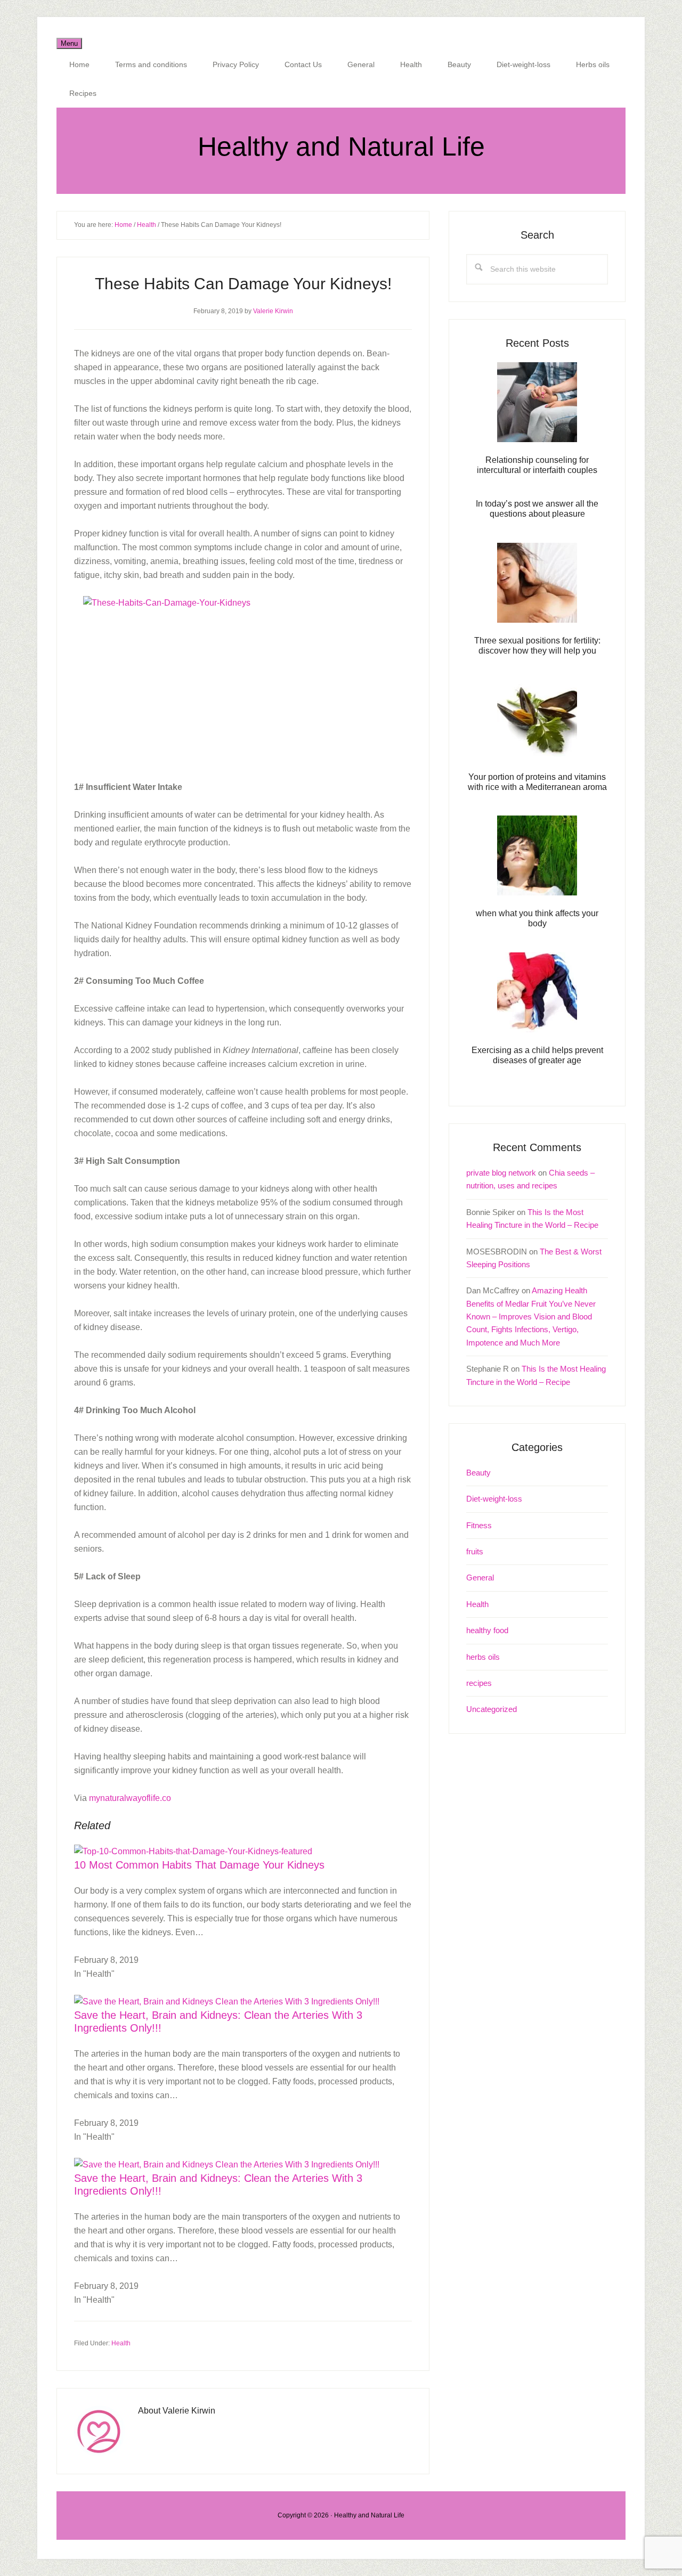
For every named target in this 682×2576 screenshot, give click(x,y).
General (480, 1578)
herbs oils (483, 1657)
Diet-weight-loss (494, 1499)
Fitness (479, 1525)
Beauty (478, 1473)
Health (121, 2343)
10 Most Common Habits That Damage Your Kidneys (199, 1865)
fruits (475, 1551)
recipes (479, 1683)
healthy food (487, 1630)
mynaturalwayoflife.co (130, 1798)
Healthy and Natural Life (341, 146)
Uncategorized (492, 1709)
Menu (69, 43)
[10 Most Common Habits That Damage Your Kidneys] (193, 1851)
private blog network (501, 1173)
